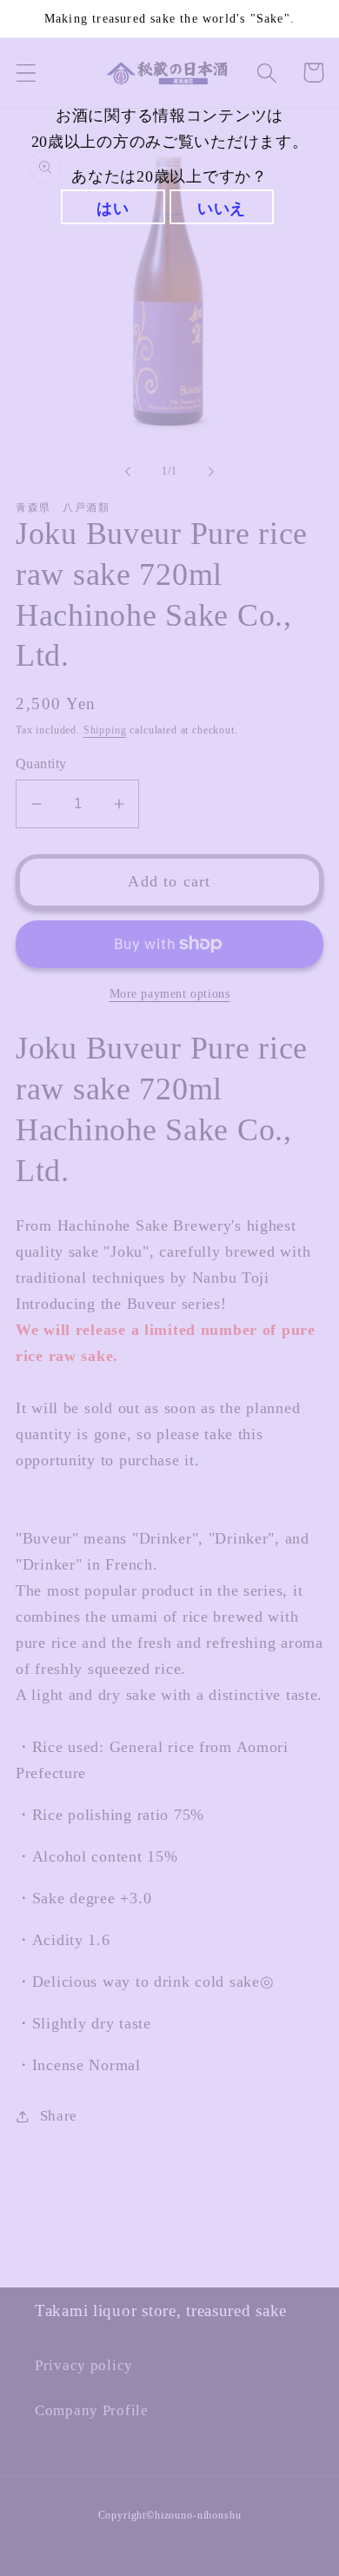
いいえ (222, 209)
